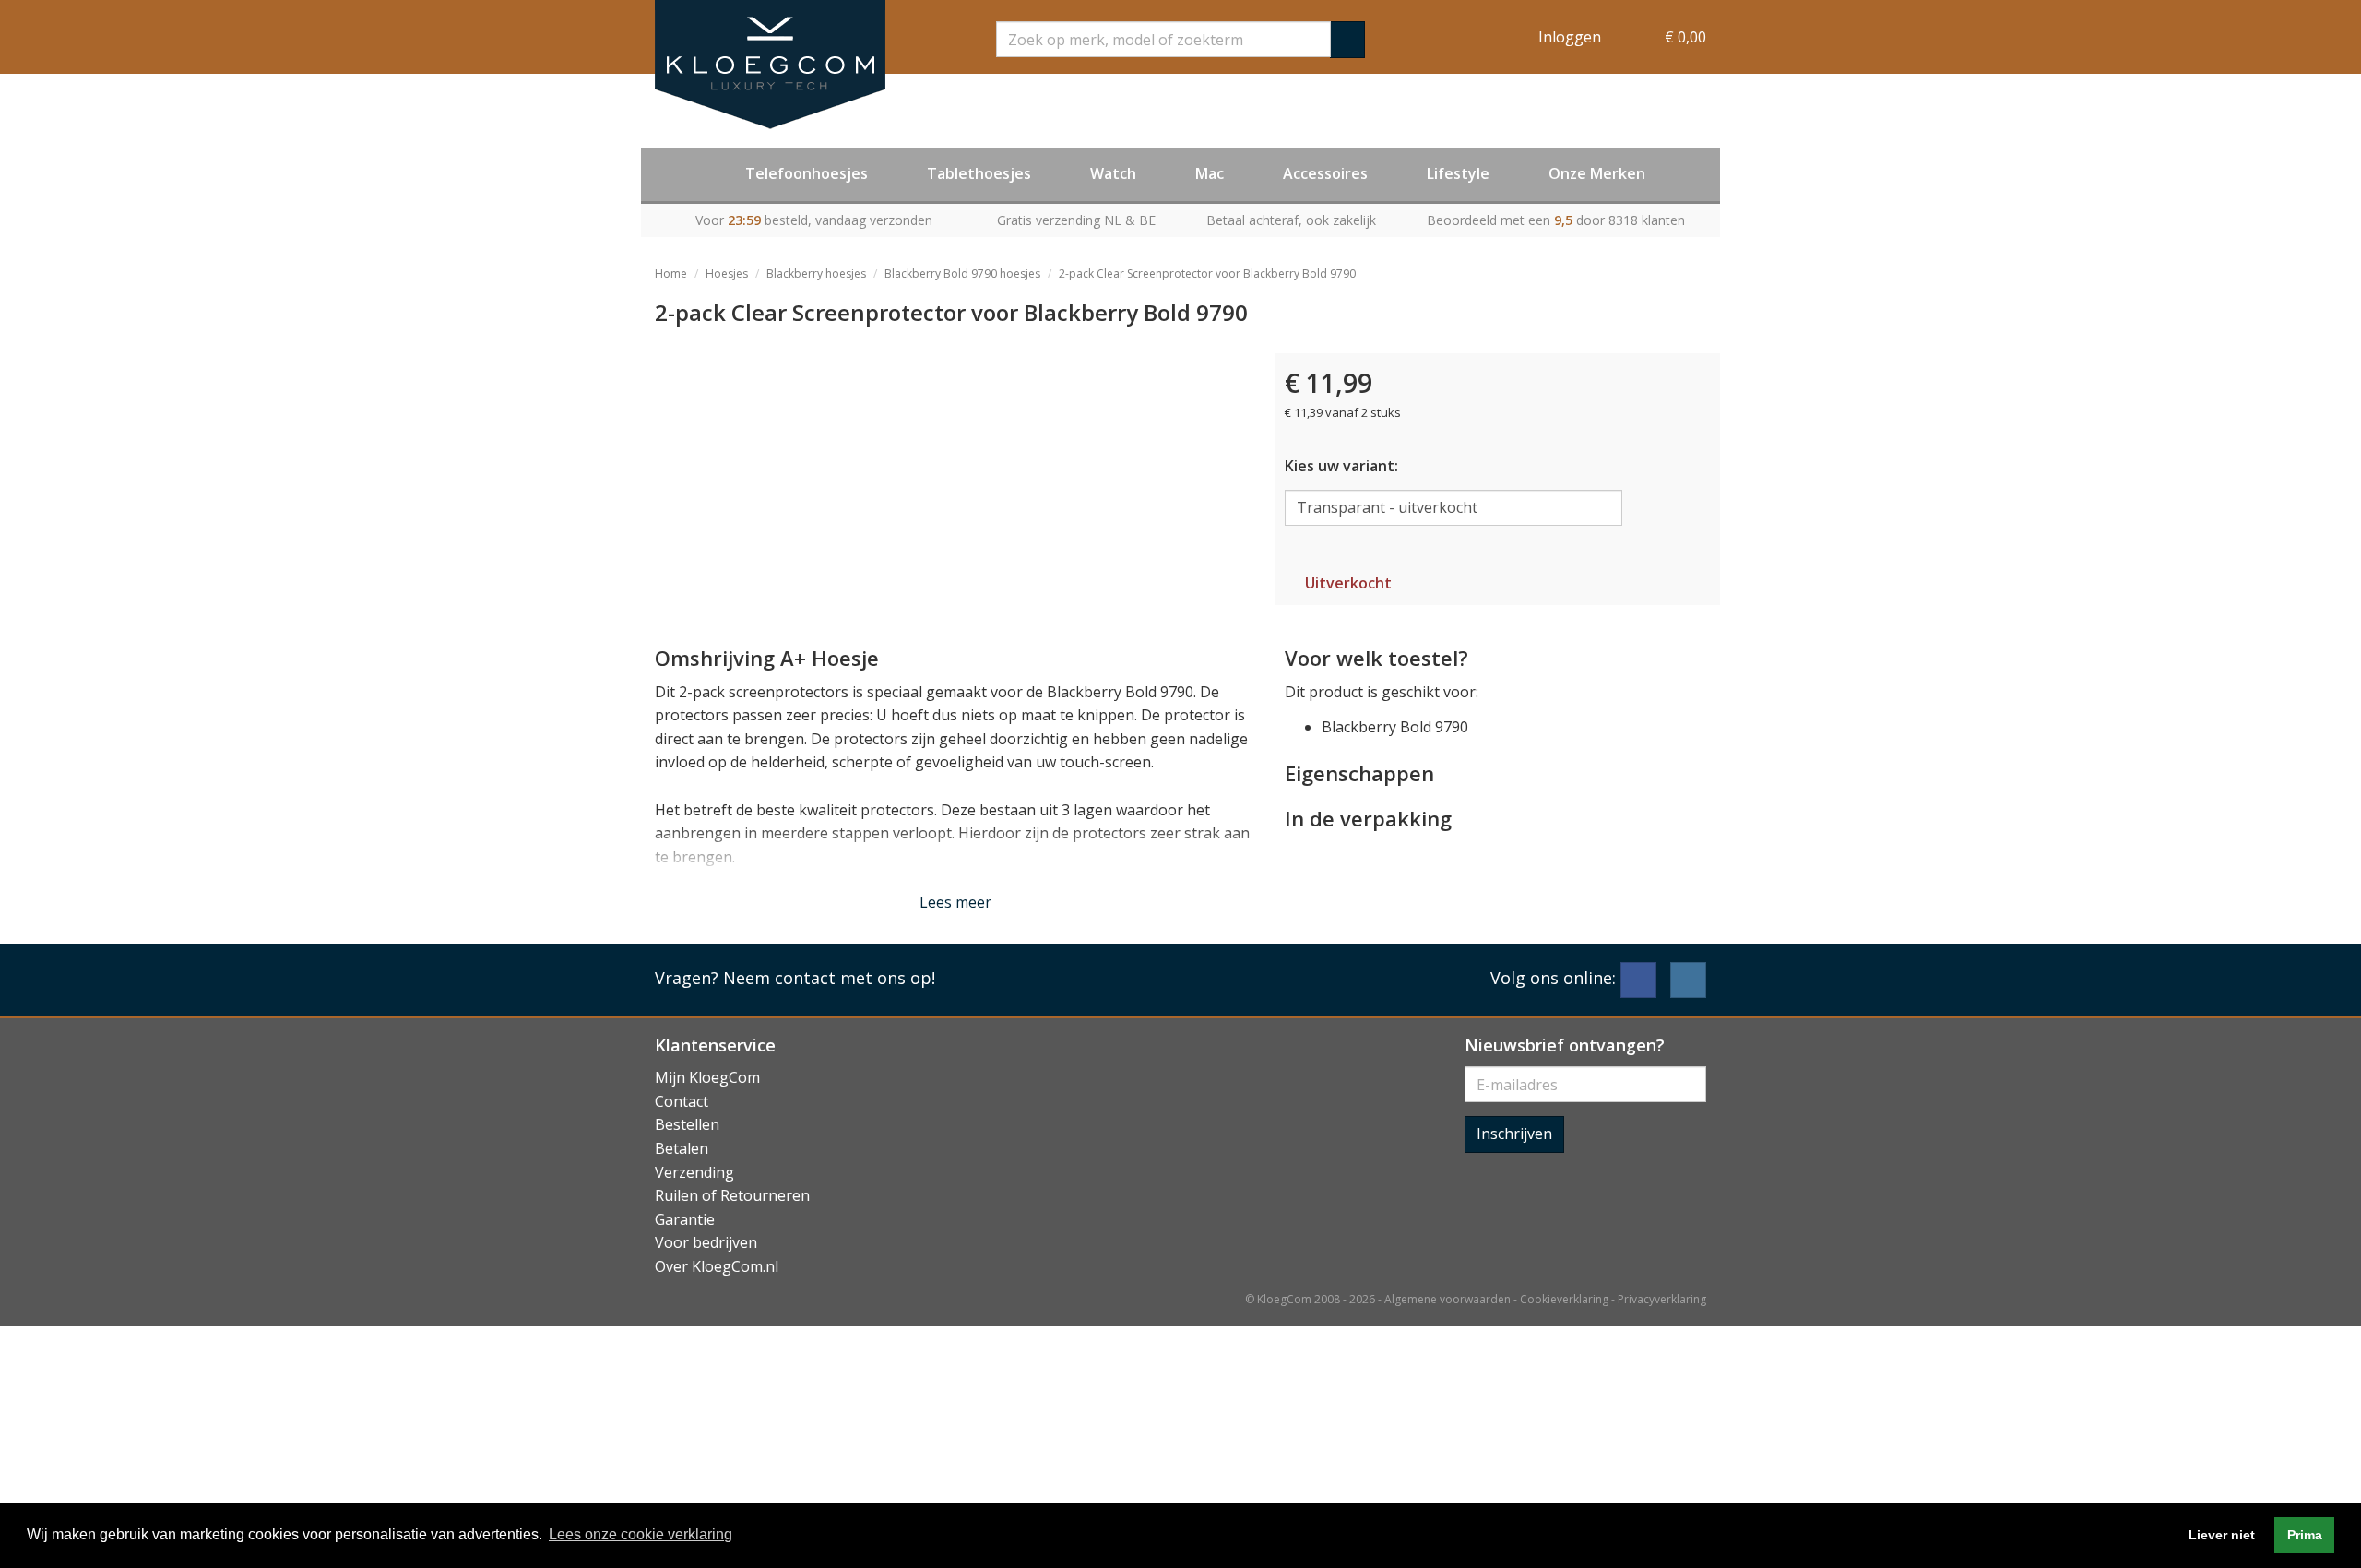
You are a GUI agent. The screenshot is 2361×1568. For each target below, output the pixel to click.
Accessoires (1325, 173)
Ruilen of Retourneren (732, 1195)
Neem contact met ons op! (829, 978)
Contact (682, 1101)
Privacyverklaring (1662, 1299)
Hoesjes (727, 273)
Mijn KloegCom (707, 1077)
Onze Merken (1597, 173)
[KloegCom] (770, 65)
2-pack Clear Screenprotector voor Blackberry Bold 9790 (1207, 273)
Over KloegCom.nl (717, 1266)
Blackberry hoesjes (816, 273)
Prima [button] (2305, 1535)
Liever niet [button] (2222, 1535)
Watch (1113, 173)
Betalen (682, 1148)
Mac (1210, 173)
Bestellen (687, 1124)
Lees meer (955, 902)
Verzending (694, 1172)
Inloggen (1570, 37)
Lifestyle (1458, 173)
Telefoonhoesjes (807, 173)
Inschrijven (1514, 1134)
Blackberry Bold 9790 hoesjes (962, 273)
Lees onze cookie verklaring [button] (641, 1534)
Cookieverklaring (1564, 1299)
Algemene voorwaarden (1447, 1299)
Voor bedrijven (706, 1242)
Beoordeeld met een (1556, 220)
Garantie (685, 1219)
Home (671, 273)
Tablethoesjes (979, 173)
